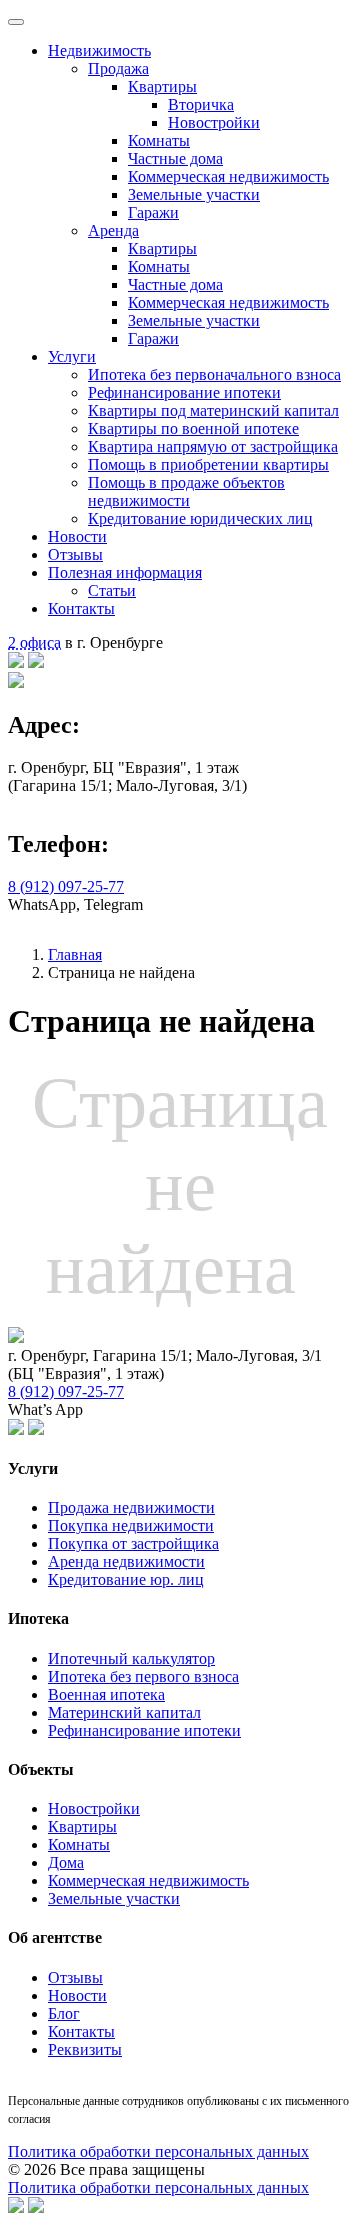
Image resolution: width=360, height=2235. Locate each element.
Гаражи (153, 212)
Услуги (72, 356)
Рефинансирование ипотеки (184, 392)
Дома (66, 1862)
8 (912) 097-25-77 (66, 886)
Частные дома (175, 158)
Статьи (112, 590)
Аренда (113, 230)
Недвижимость (99, 50)
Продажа (118, 68)
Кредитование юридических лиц (200, 518)
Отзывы (75, 554)
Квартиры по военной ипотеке (193, 428)
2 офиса (34, 642)
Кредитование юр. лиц (126, 1579)
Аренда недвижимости (126, 1561)
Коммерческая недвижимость (228, 176)
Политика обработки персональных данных (158, 2151)
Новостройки (214, 122)
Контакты (81, 608)
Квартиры (162, 86)
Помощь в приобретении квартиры (208, 464)
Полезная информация (125, 572)
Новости (77, 536)
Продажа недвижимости (131, 1507)
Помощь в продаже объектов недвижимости (186, 491)
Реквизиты (85, 2049)
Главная (75, 954)
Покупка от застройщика (133, 1543)
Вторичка (201, 104)
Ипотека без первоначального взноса (214, 374)
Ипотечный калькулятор (131, 1658)
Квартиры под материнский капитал (213, 410)
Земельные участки (194, 194)
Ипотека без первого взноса (143, 1676)
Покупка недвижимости (131, 1525)
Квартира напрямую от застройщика (213, 446)
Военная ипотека (106, 1694)
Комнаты (159, 140)
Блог (64, 2013)
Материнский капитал (124, 1712)
